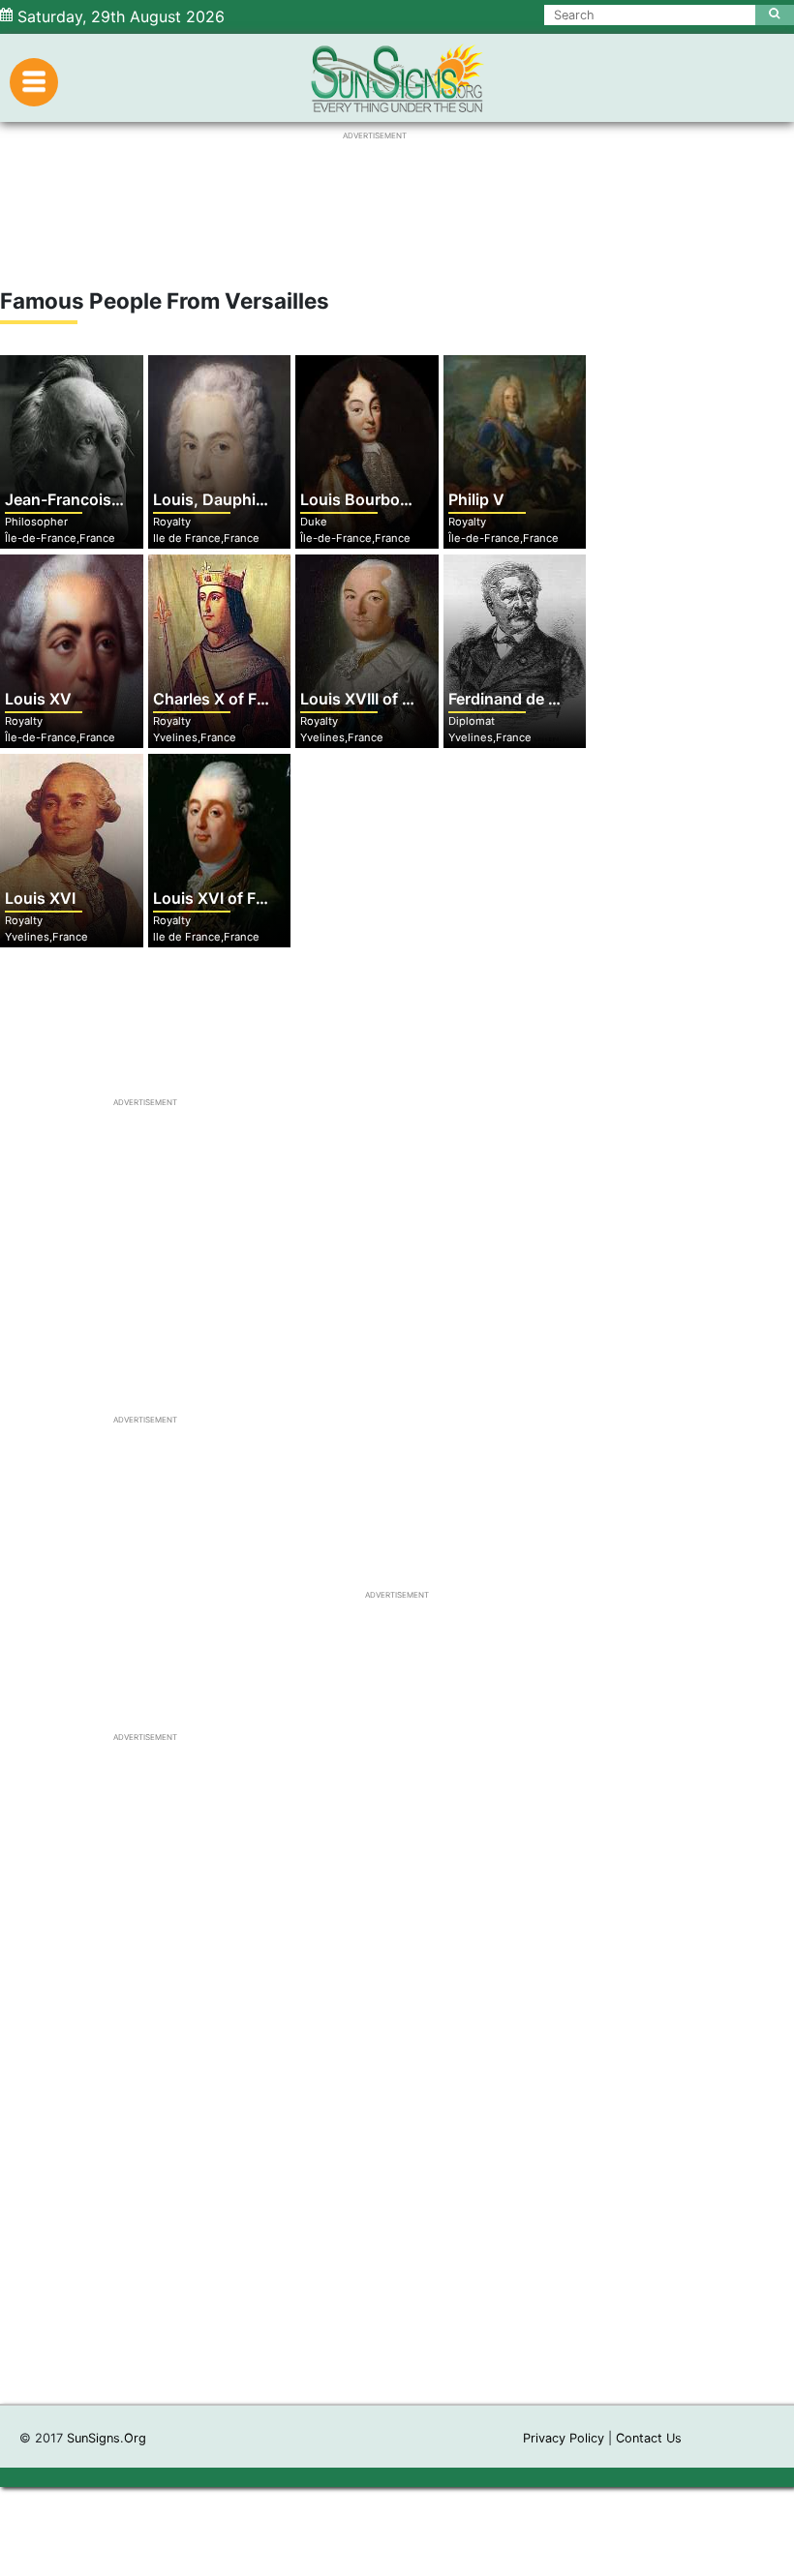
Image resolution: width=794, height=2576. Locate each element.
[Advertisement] (397, 2136)
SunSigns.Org (107, 2438)
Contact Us (649, 2438)
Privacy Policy (564, 2438)
